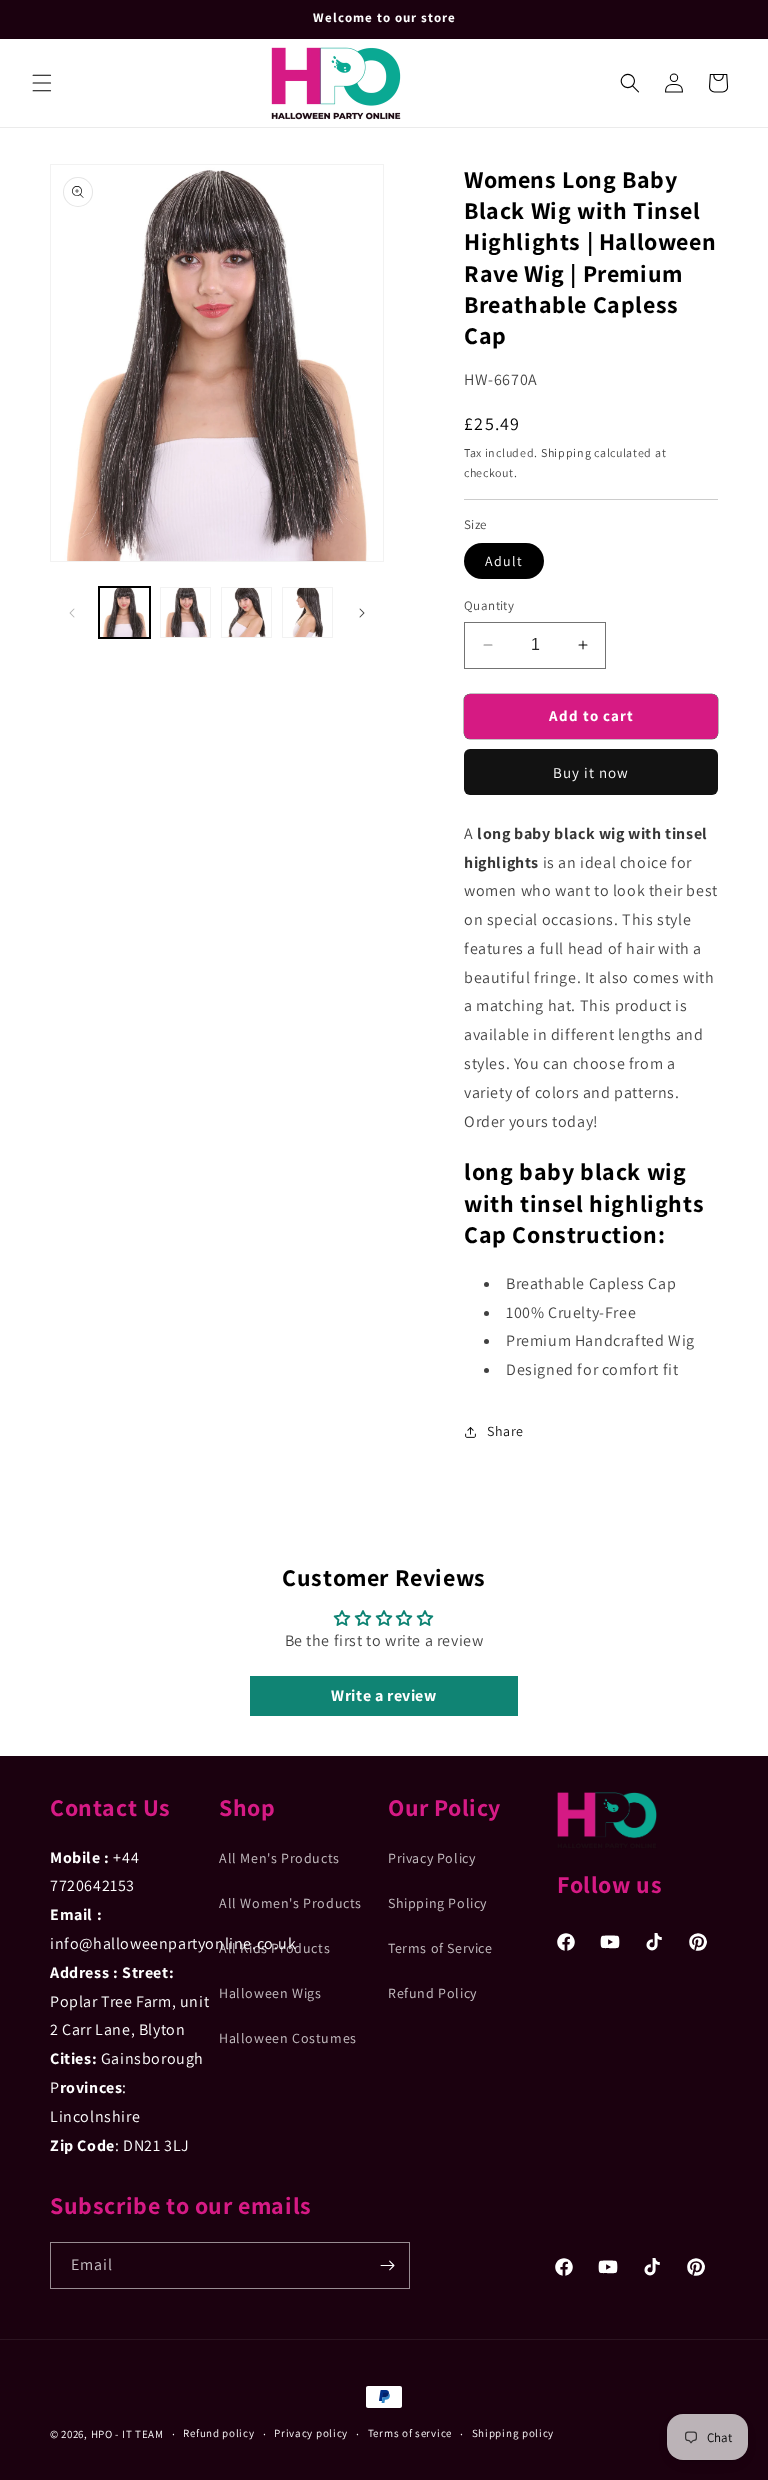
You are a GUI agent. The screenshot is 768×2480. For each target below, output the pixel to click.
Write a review (383, 1695)
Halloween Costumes (288, 2038)
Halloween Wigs (270, 1993)
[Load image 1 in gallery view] (124, 612)
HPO (102, 2434)
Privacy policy (311, 2433)
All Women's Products (290, 1903)
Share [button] (505, 1431)
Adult (504, 561)
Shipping (566, 452)
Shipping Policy (437, 1903)
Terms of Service (440, 1948)
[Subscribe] (387, 2265)
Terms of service (410, 2433)
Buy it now (591, 772)
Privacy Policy (431, 1858)
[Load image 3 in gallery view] (246, 612)
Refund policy (218, 2433)
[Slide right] (362, 613)
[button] (42, 83)
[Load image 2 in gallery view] (185, 612)
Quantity (489, 605)
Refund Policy (432, 1993)
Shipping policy (513, 2433)
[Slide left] (72, 613)
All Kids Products (274, 1948)
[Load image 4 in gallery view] (307, 612)
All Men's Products (279, 1858)
